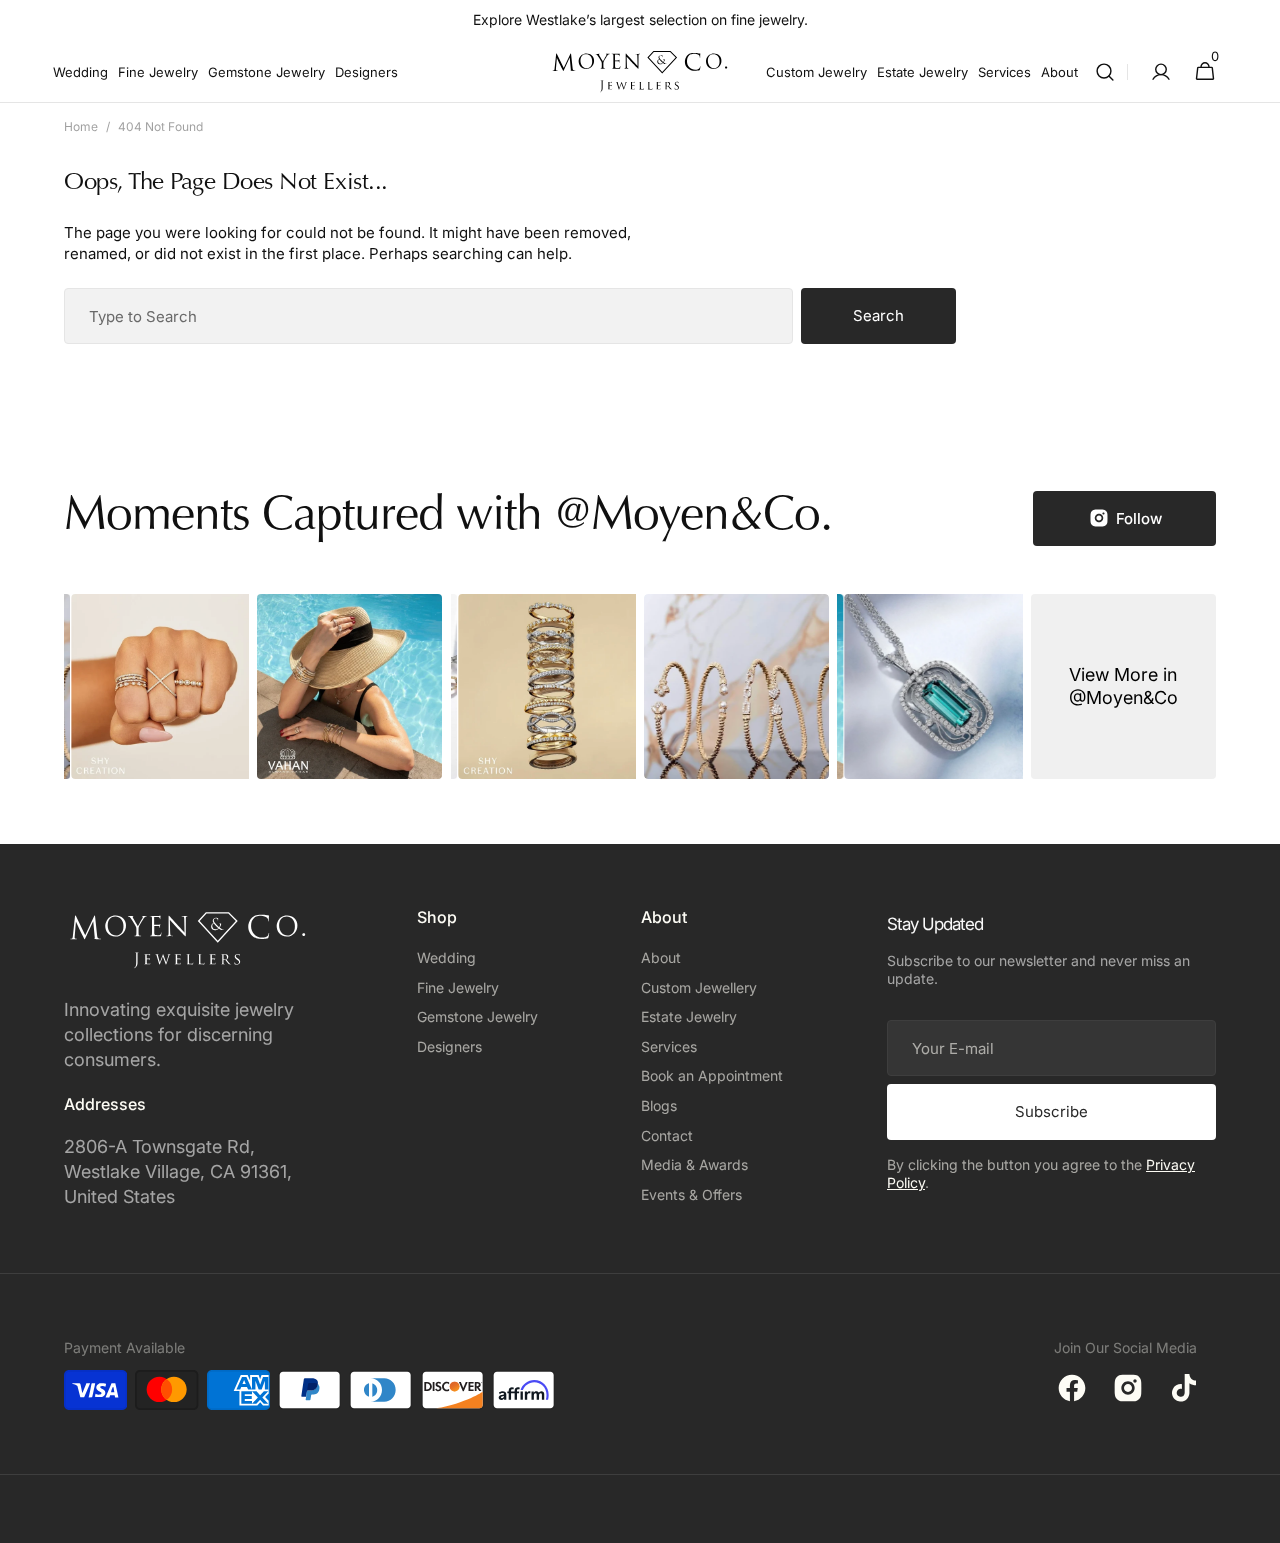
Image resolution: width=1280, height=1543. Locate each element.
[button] (1105, 71)
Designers (449, 1046)
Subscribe (1051, 1111)
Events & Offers (691, 1194)
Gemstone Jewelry (477, 1016)
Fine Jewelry (458, 987)
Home (81, 126)
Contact (667, 1135)
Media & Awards (694, 1164)
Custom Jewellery (699, 987)
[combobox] (428, 316)
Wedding (446, 957)
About (661, 957)
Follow (1139, 518)
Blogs (659, 1105)
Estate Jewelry (689, 1016)
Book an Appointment (712, 1075)
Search (878, 315)
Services (669, 1046)
